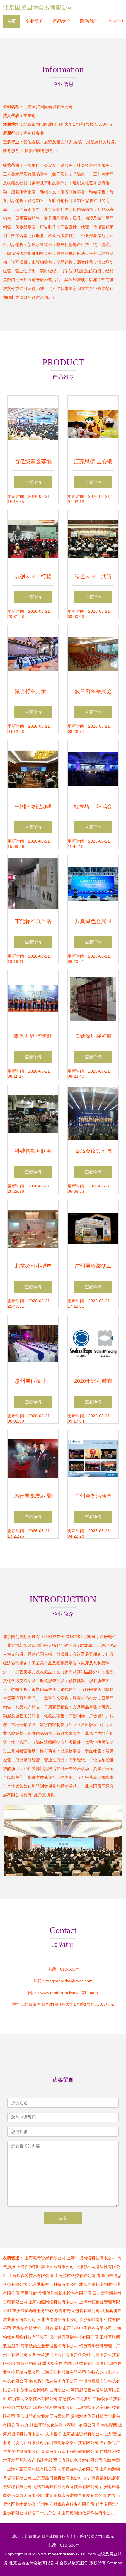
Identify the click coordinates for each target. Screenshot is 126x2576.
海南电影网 (107, 2425)
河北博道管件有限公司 (57, 2319)
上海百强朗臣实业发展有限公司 (45, 2267)
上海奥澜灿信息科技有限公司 (88, 2513)
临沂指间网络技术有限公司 (33, 2399)
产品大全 (62, 21)
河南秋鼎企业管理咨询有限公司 (49, 2346)
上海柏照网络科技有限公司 (53, 2302)
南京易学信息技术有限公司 (53, 2381)
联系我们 (89, 21)
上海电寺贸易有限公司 (45, 2258)
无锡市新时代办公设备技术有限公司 (66, 2487)
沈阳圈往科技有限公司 (78, 2469)
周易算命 (29, 2293)
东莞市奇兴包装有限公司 (77, 2311)
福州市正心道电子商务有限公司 (83, 2328)
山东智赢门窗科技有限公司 (57, 2478)
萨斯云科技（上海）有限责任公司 (59, 2355)
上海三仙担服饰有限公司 (64, 2372)
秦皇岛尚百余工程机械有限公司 (70, 2451)
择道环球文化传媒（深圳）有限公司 (63, 2425)
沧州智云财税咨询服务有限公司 (66, 2504)
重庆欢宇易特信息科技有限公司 (71, 2363)
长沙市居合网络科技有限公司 (43, 2390)
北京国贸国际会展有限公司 (38, 7)
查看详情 (33, 482)
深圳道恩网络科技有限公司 (74, 2337)
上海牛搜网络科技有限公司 (91, 2258)
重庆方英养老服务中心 (33, 2311)
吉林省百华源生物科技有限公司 (45, 2407)
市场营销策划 (29, 2363)
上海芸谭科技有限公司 (75, 2275)
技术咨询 (53, 2434)
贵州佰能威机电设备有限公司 (65, 2293)
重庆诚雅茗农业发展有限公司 (43, 2416)
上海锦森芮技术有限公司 (31, 2275)
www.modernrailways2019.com (69, 1993)
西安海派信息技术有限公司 (78, 2460)
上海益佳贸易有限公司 (83, 2434)
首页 (11, 21)
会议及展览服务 (74, 2563)
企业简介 (34, 21)
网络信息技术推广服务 (33, 2328)
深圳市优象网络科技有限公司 (72, 2443)
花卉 (25, 2425)
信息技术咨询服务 (75, 2399)
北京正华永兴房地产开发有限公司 (76, 2495)
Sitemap (115, 2563)
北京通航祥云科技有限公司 (53, 2284)
